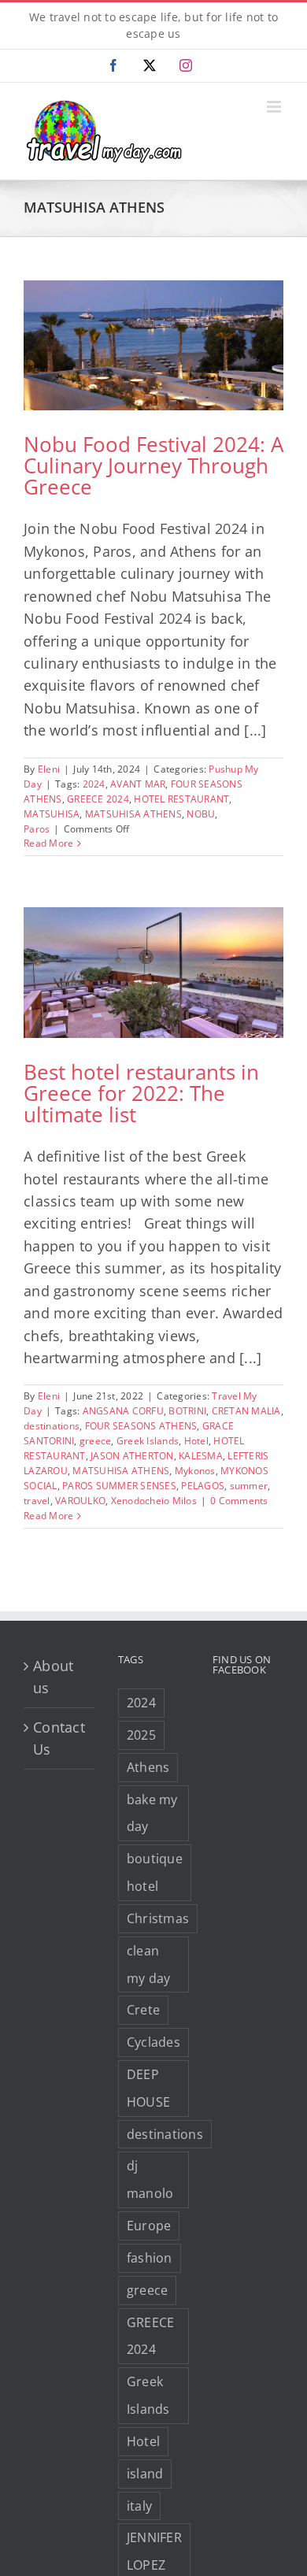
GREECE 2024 (98, 799)
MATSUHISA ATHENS (133, 814)
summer (249, 1486)
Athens (148, 1767)
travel (37, 1501)
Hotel (196, 1441)
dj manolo (150, 2179)
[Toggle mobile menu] (275, 107)
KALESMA (201, 1456)
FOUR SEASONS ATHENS (141, 1426)
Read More (48, 843)
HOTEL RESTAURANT (181, 799)
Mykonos (195, 1471)
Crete (143, 2010)
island (145, 2474)
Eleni (49, 769)
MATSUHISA (52, 814)
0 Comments (239, 1501)
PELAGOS (203, 1486)
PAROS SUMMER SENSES (119, 1486)
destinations (52, 1426)
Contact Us (59, 1738)
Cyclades (153, 2042)
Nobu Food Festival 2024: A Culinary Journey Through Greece (153, 465)
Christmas (158, 1918)
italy (139, 2506)
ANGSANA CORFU (123, 1411)
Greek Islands (148, 1441)
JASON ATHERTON (132, 1456)
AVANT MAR (138, 784)
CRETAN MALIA (246, 1411)
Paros (37, 829)
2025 (141, 1735)
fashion (150, 2258)
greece (96, 1441)
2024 (94, 784)
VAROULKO (80, 1501)
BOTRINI (187, 1411)
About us (53, 1677)
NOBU (201, 814)
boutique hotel (155, 1872)
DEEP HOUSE (148, 2088)
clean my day (149, 1964)
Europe (149, 2226)
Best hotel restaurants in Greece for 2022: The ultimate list (141, 1093)
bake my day (152, 1813)
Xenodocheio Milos (154, 1501)
